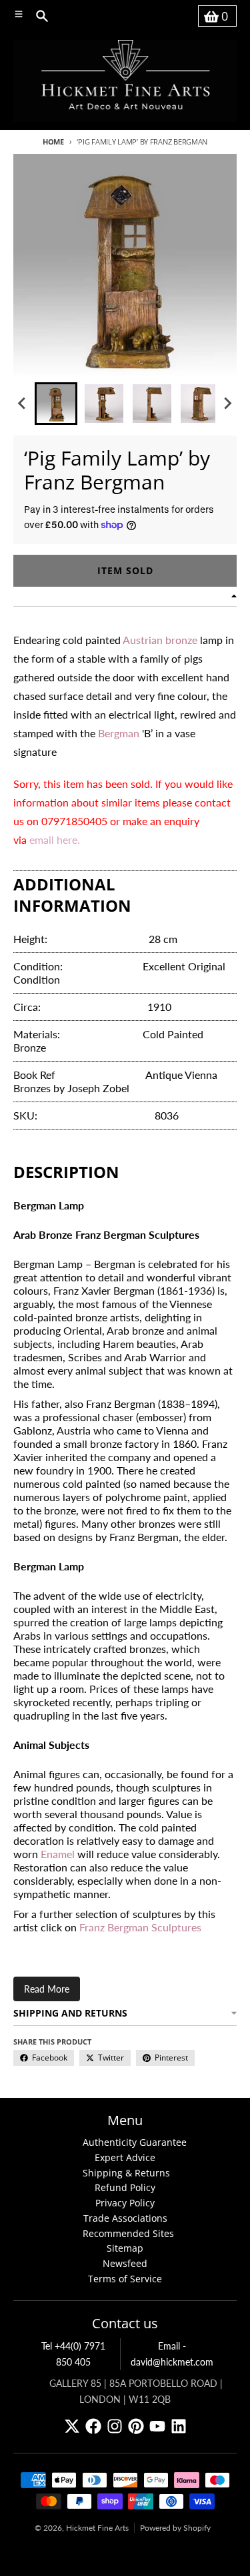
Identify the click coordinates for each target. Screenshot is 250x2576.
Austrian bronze (160, 640)
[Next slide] (227, 404)
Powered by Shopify (175, 2528)
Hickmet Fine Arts (97, 2528)
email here (53, 839)
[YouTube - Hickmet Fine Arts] (157, 2426)
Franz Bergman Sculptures (140, 1927)
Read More (47, 1989)
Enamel (58, 1854)
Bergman (119, 733)
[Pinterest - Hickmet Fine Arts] (136, 2426)
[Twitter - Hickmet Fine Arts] (72, 2426)
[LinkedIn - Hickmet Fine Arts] (179, 2426)
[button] (56, 404)
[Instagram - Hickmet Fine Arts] (115, 2426)
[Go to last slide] (23, 404)
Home (53, 142)
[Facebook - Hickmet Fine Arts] (93, 2426)
